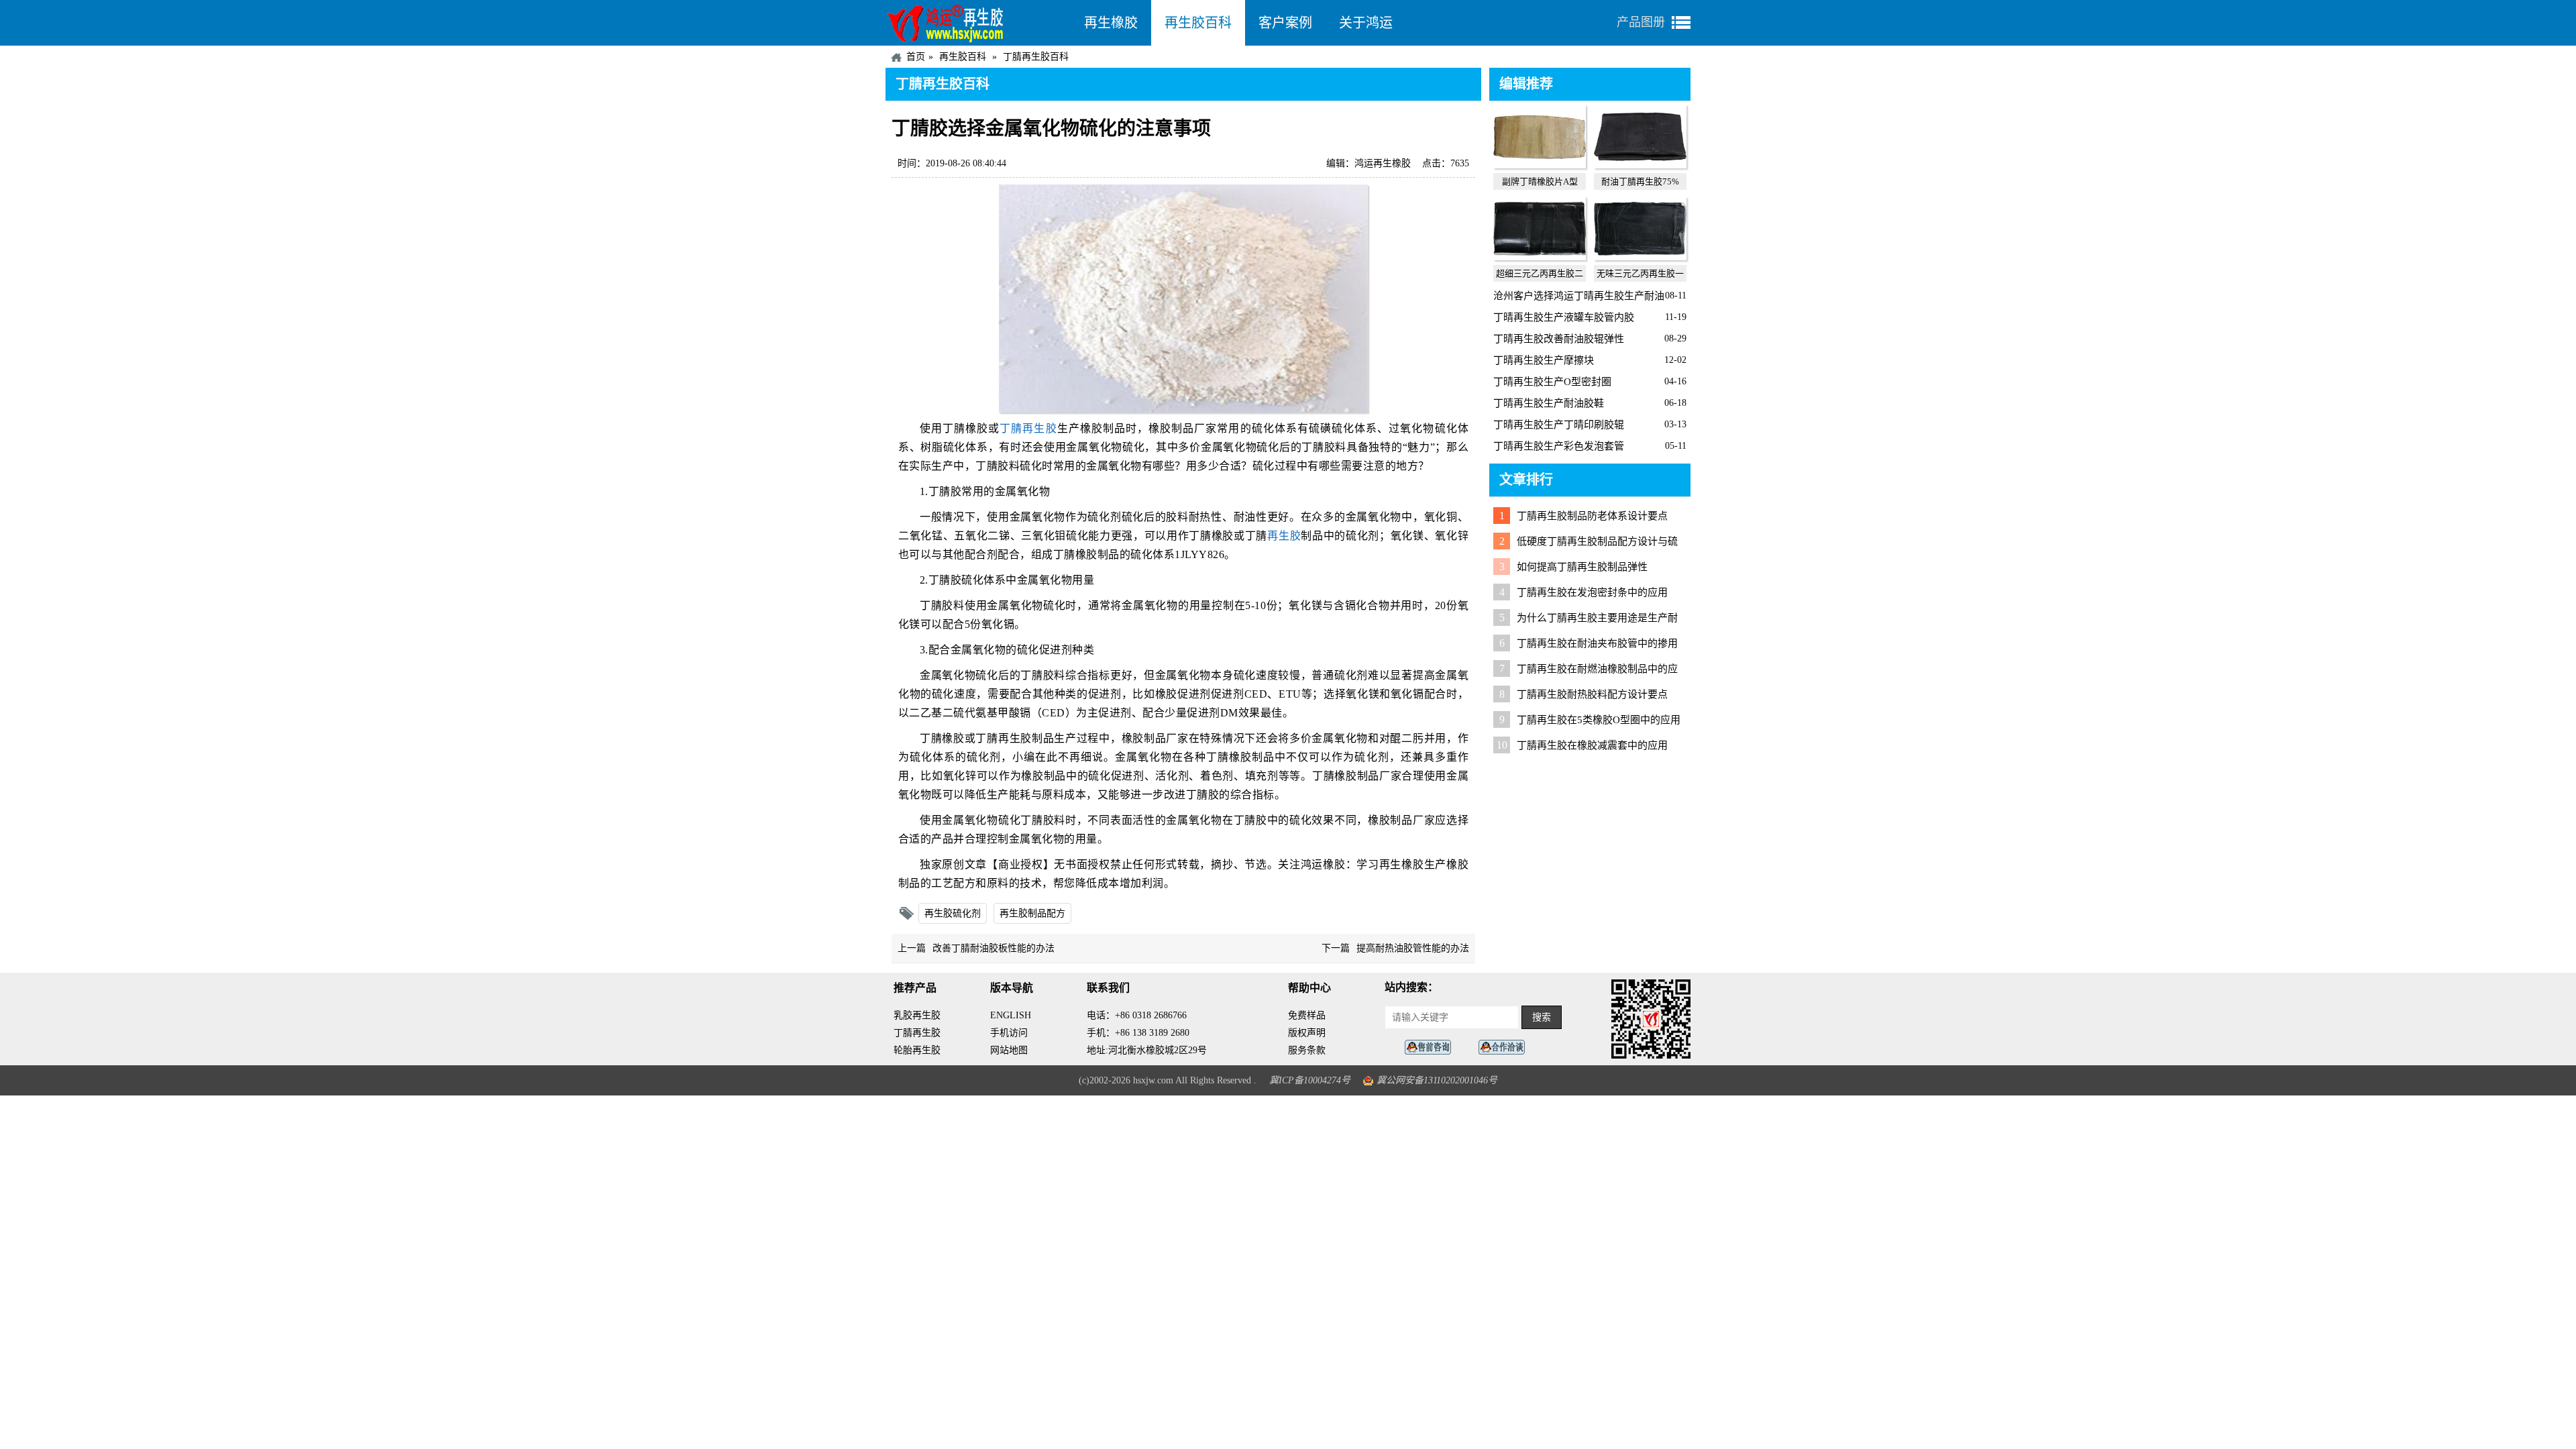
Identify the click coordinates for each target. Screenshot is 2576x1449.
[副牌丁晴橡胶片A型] (1540, 165)
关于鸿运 (1366, 23)
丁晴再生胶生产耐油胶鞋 (1549, 403)
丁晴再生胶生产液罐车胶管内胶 (1564, 317)
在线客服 (1432, 1048)
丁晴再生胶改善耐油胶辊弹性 (1559, 339)
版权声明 (1307, 1033)
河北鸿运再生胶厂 (978, 23)
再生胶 (1284, 536)
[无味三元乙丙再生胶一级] (1640, 257)
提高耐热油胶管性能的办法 (1413, 948)
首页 (916, 57)
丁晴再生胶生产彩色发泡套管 (1559, 446)
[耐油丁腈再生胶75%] (1640, 165)
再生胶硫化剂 (953, 913)
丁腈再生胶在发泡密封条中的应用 (1592, 592)
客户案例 (1285, 23)
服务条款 (1307, 1050)
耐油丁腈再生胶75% (1640, 181)
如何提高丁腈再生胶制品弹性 (1582, 567)
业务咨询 (1505, 1048)
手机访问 (1009, 1033)
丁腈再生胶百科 (1036, 57)
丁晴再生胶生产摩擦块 (1544, 360)
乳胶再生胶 (917, 1015)
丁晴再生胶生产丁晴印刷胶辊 (1559, 425)
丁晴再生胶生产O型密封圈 (1552, 382)
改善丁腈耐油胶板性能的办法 (994, 948)
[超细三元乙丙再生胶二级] (1540, 257)
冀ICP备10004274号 (1310, 1080)
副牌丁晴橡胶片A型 (1540, 181)
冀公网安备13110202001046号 (1437, 1080)
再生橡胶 (1111, 23)
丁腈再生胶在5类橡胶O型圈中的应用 (1599, 720)
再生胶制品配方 (1032, 913)
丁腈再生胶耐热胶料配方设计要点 (1592, 694)
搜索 (1542, 1017)
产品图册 (1641, 22)
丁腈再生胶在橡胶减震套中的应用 (1592, 745)
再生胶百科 (1198, 23)
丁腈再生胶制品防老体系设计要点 (1592, 516)
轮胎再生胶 (917, 1050)
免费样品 (1307, 1015)
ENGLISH (1011, 1015)
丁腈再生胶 (1028, 428)
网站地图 (1009, 1050)
